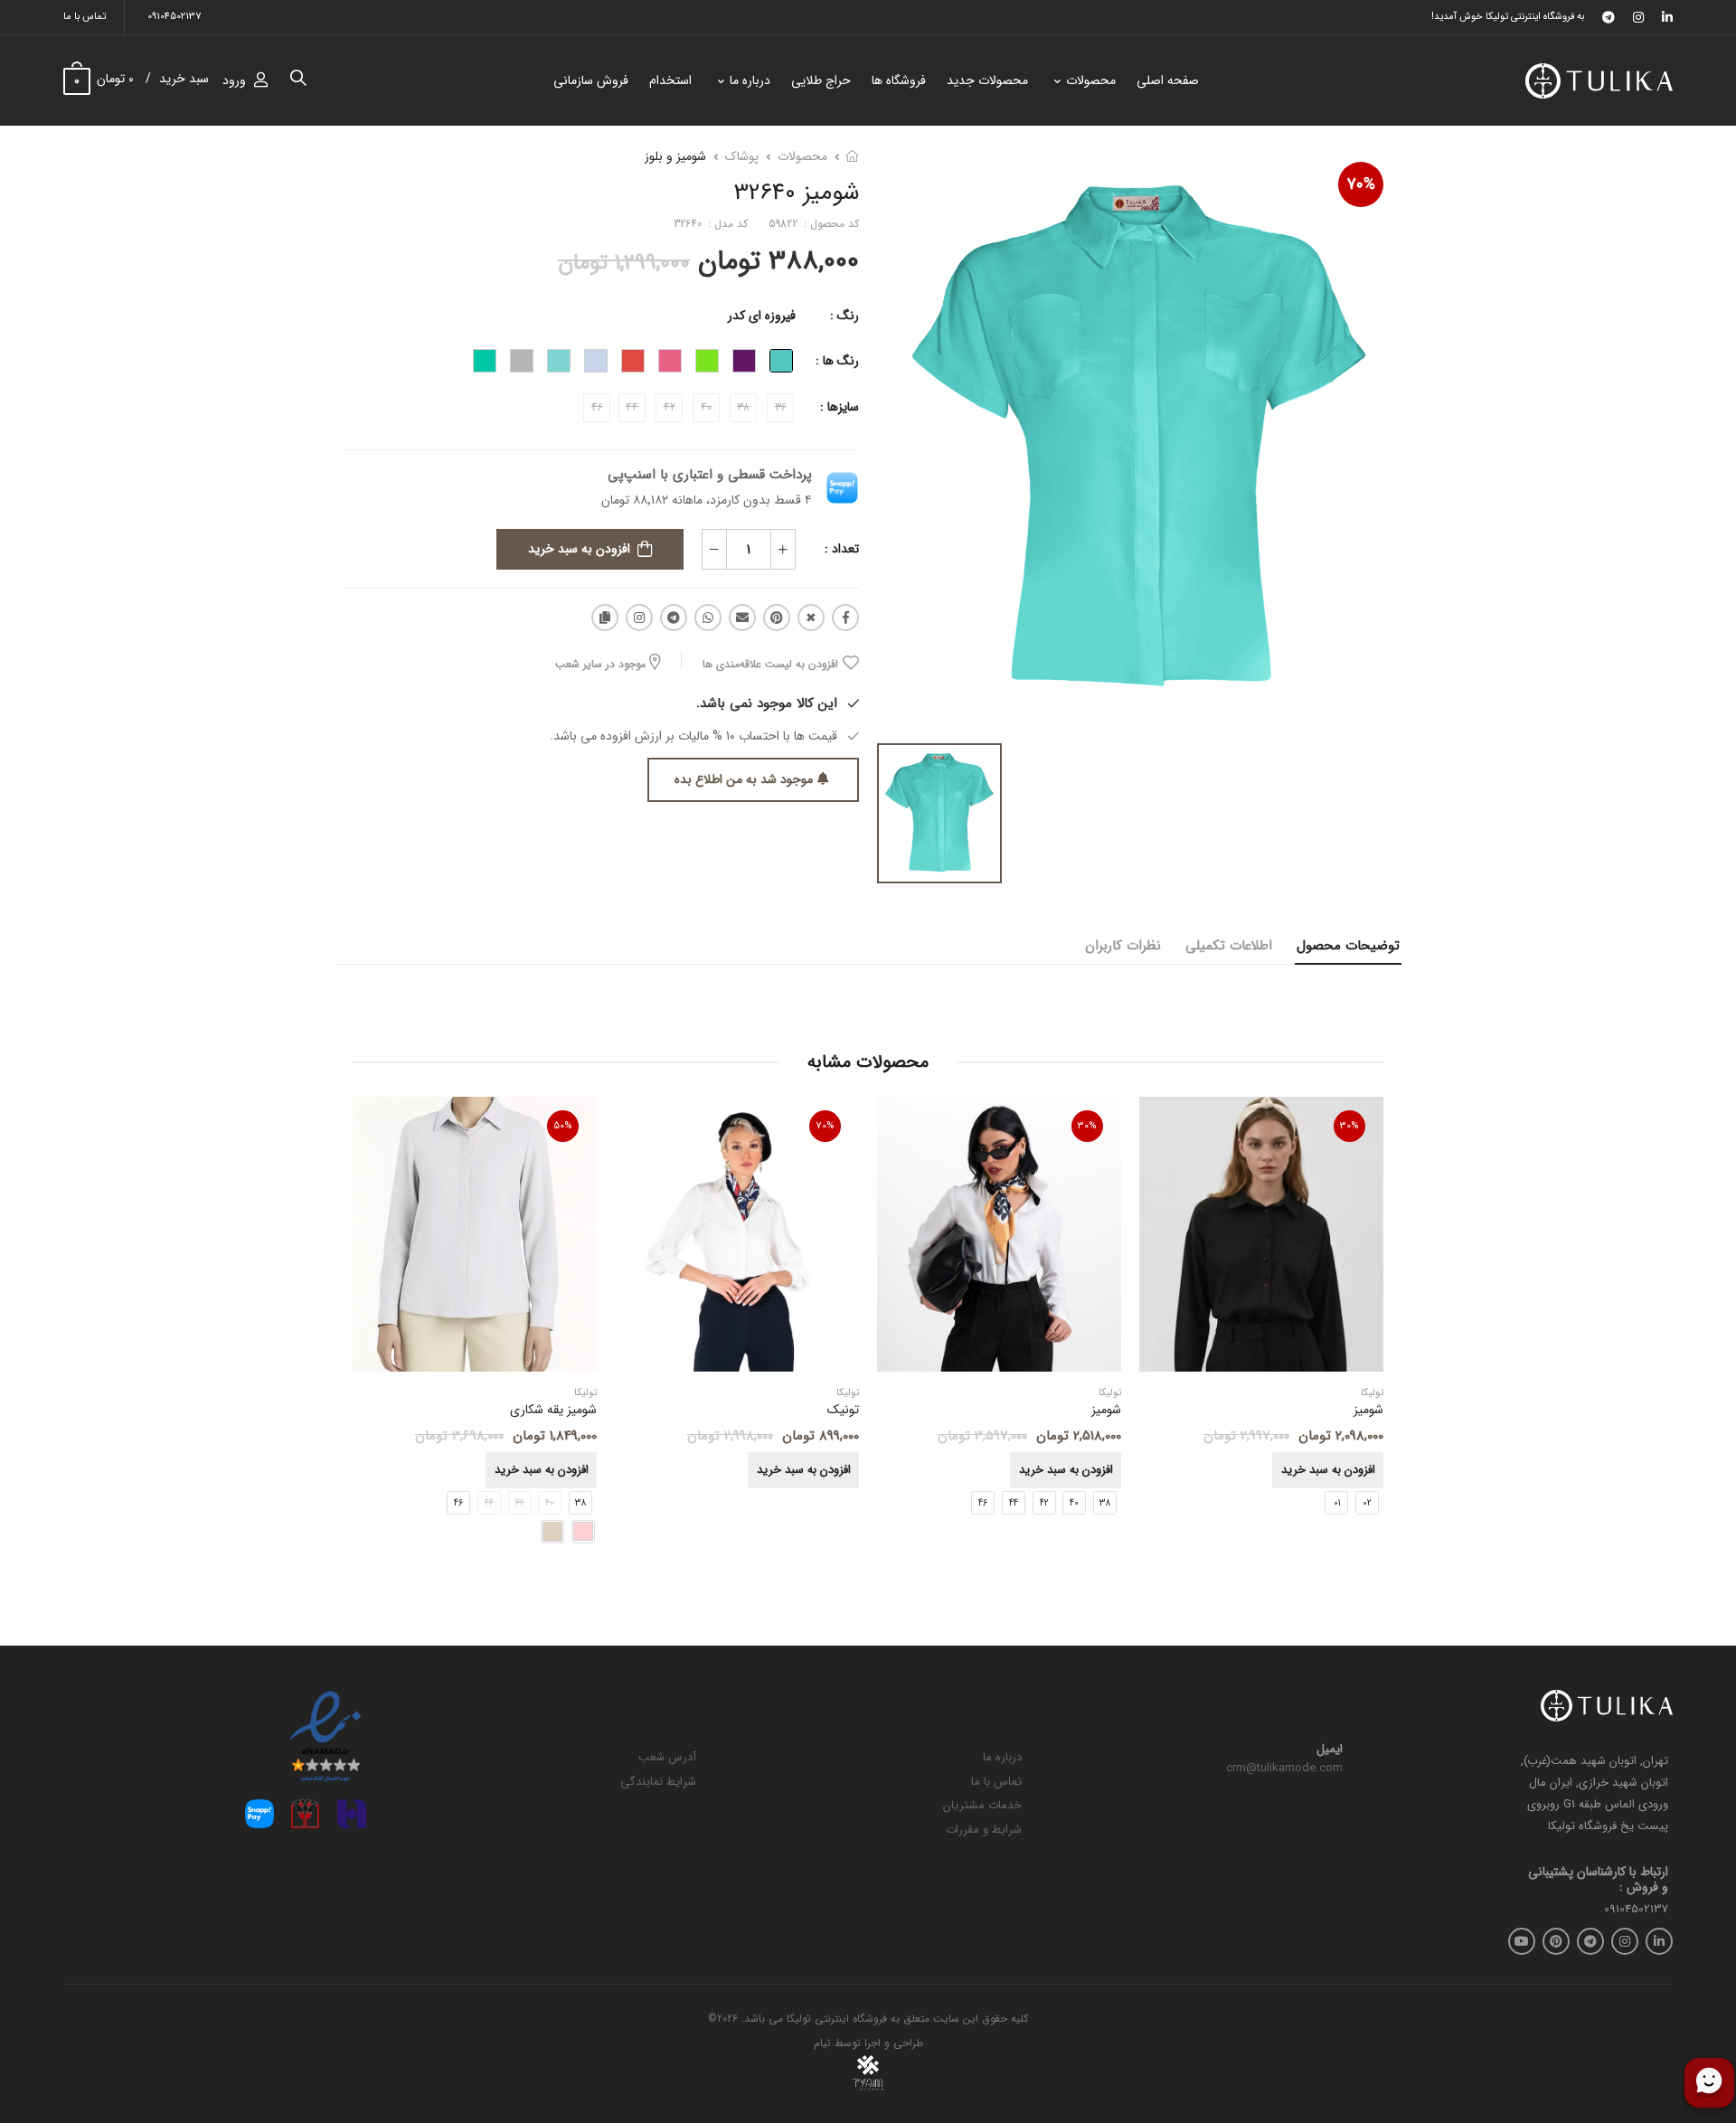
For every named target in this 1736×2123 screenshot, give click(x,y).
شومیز (1106, 1411)
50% (563, 1126)
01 (1337, 1503)
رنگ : (844, 316)
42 (1044, 1503)
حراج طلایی (821, 80)
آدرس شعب (667, 1757)
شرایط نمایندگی (658, 1782)
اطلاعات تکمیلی (1229, 946)
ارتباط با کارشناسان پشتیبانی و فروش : (1598, 1880)
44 (1014, 1503)
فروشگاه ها (899, 80)
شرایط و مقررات (984, 1830)
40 (1074, 1503)
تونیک (843, 1411)
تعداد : (842, 549)
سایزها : (840, 407)
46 (983, 1503)
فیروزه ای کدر (762, 316)
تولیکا (1110, 1394)
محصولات (1091, 80)
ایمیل (1330, 1750)
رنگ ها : (837, 361)
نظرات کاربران (1123, 946)
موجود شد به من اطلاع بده (744, 779)
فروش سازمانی (591, 80)
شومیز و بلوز (675, 156)
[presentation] (1370, 1330)
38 (1105, 1503)
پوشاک (742, 156)
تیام (822, 2043)
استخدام (670, 80)
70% (1361, 184)
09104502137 (175, 17)
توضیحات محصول (1348, 946)
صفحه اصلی (1168, 80)
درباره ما (750, 80)
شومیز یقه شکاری (553, 1411)
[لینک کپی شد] (605, 618)
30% (1349, 1126)
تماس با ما (85, 17)
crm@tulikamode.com (1284, 1768)
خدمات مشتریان (982, 1805)
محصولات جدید (987, 80)
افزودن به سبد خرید (579, 549)
